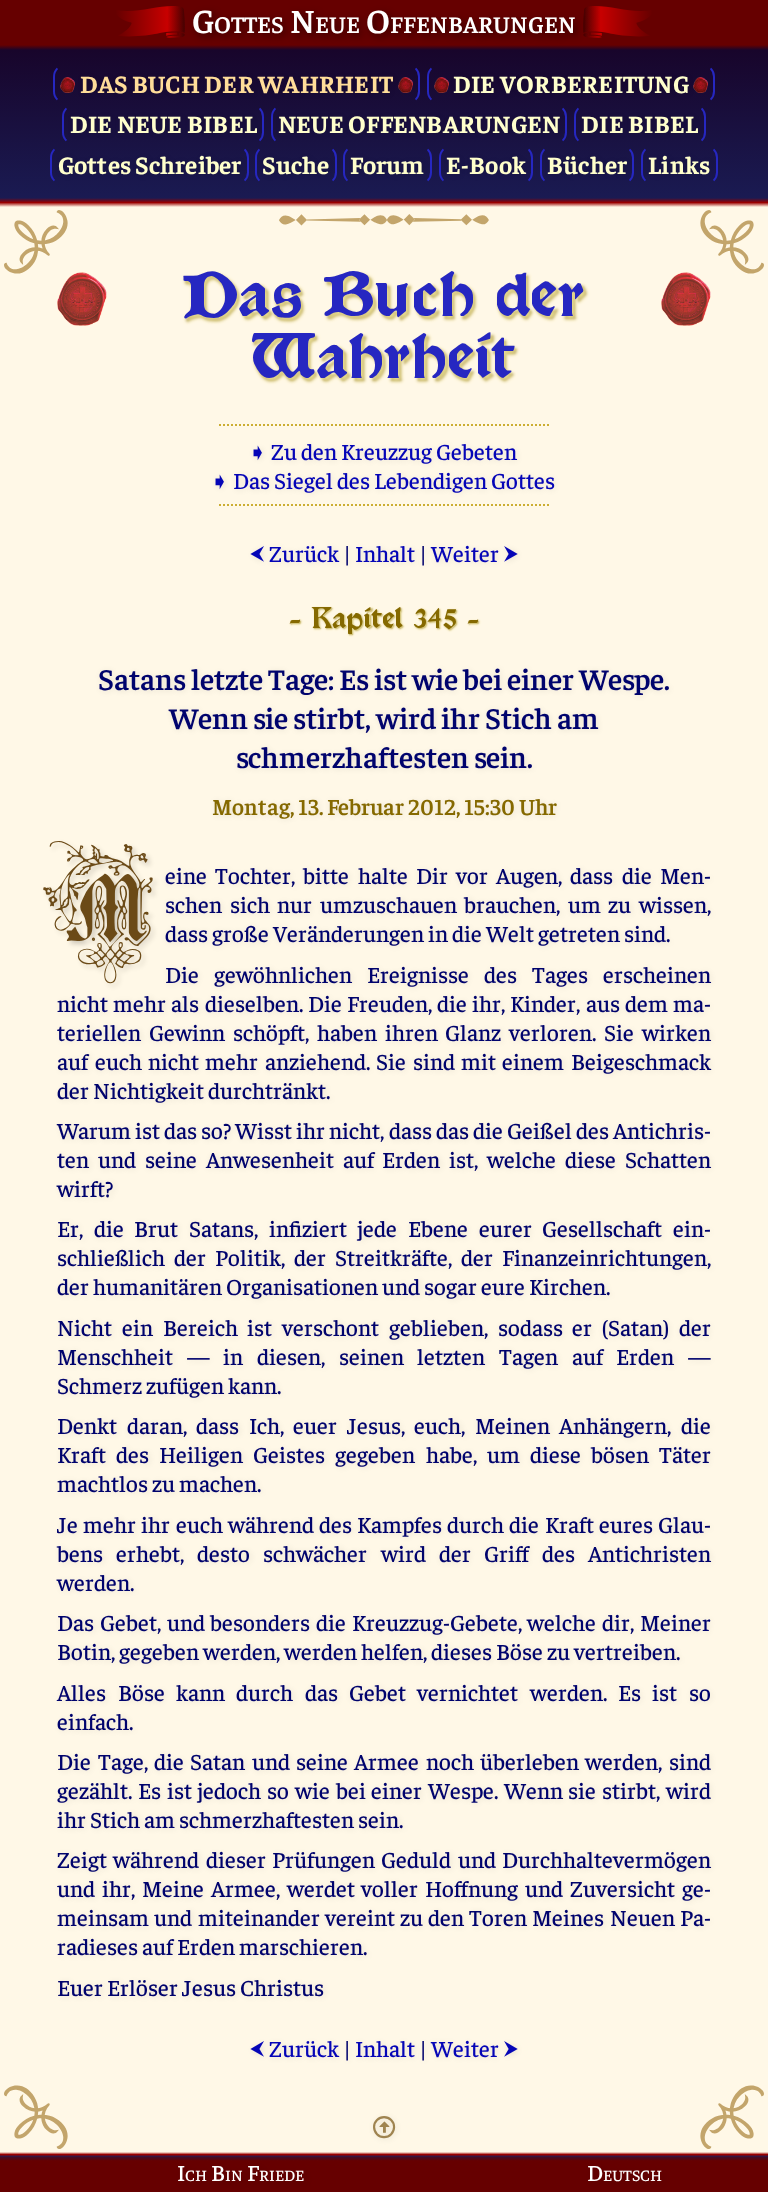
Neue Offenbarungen (419, 122)
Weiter (475, 552)
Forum (387, 163)
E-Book (486, 163)
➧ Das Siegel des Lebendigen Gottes (384, 479)
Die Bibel (639, 122)
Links (679, 163)
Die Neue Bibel (164, 122)
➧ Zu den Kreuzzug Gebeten (384, 450)
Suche (295, 163)
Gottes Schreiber (150, 163)
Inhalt (385, 552)
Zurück (294, 552)
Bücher (587, 163)
